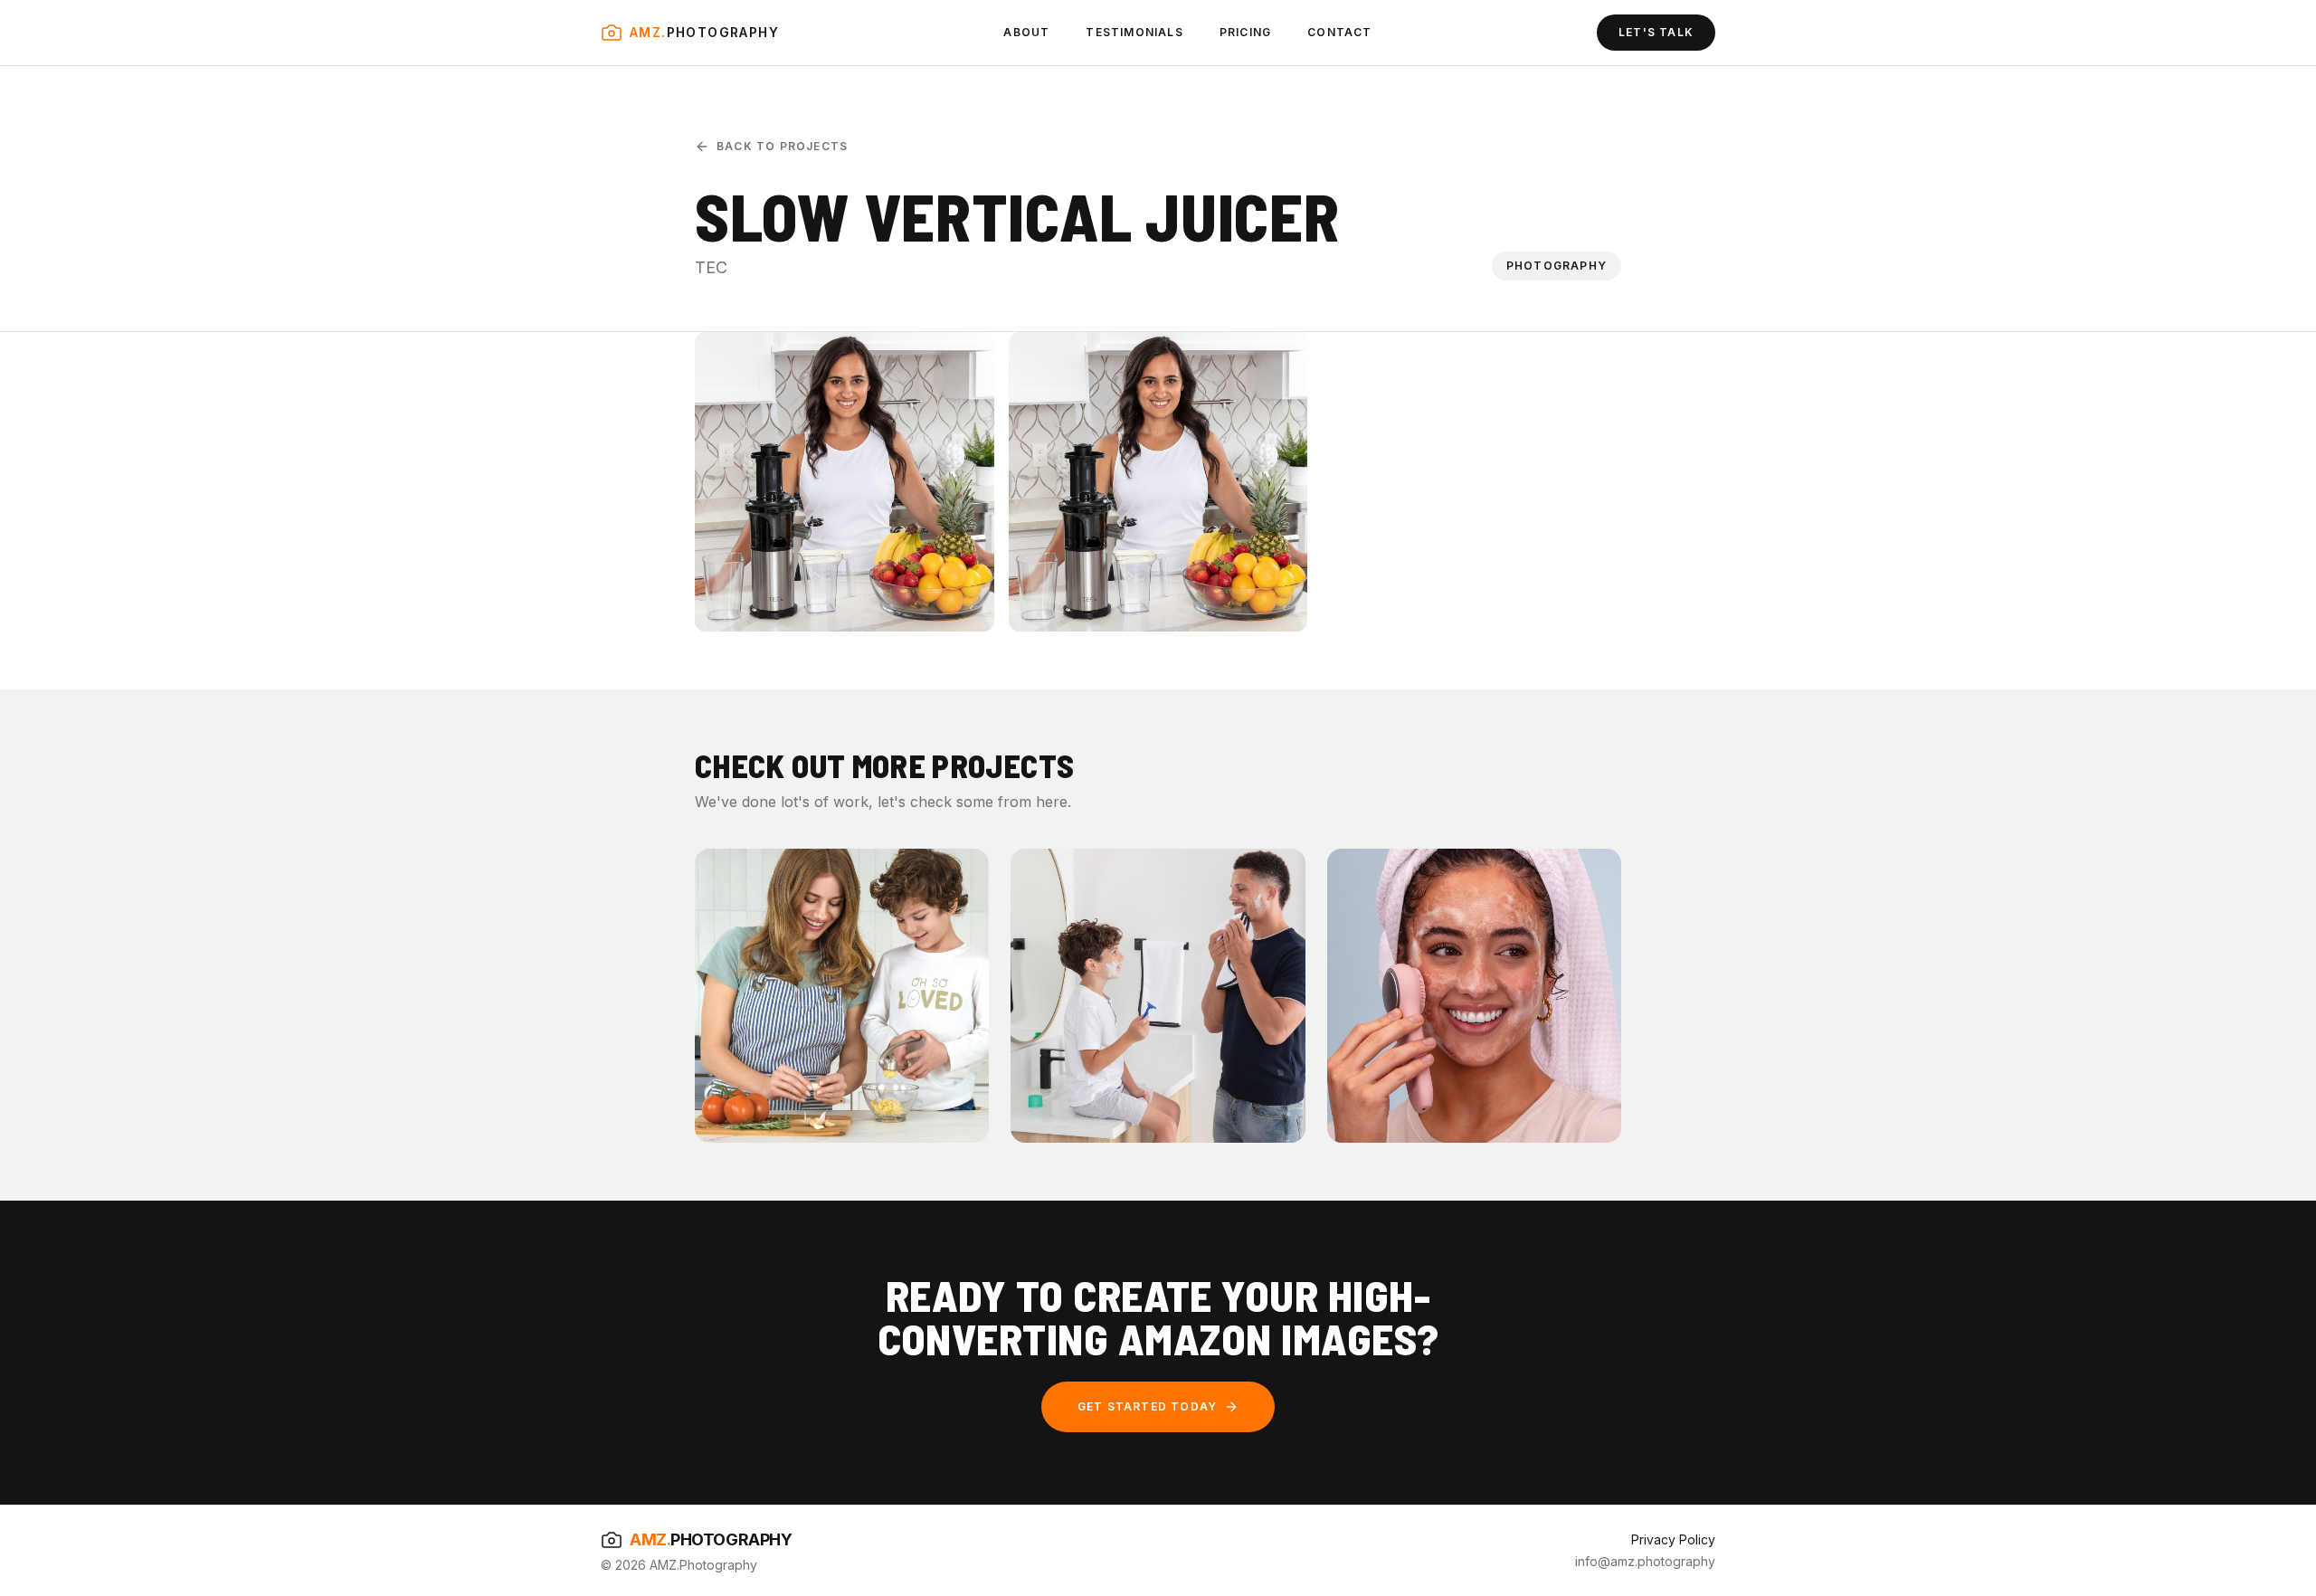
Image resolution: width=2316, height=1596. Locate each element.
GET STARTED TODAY (1147, 1406)
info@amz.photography (1645, 1561)
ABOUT (1026, 32)
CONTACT (1339, 32)
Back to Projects (782, 146)
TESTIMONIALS (1134, 32)
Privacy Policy (1673, 1539)
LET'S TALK (1656, 32)
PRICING (1245, 32)
